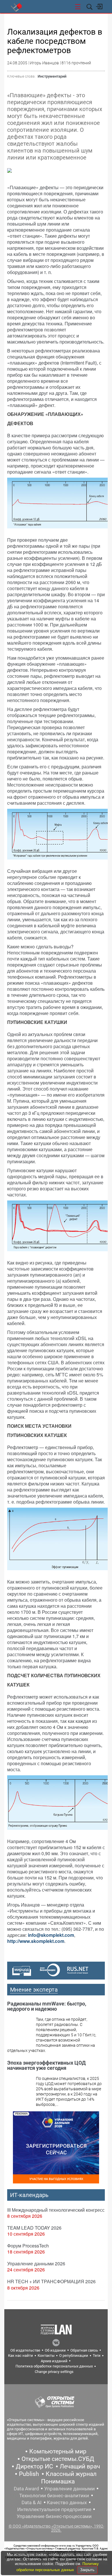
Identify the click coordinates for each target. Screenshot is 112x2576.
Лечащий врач (80, 2466)
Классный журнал (71, 2474)
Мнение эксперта (34, 1990)
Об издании (55, 2350)
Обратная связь (84, 2350)
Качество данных (67, 2502)
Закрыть (87, 2570)
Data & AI (32, 2502)
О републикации (74, 2355)
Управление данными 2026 (36, 2263)
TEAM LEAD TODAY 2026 (34, 2228)
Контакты (46, 2355)
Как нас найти (21, 2355)
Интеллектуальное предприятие (54, 2509)
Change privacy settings (54, 2372)
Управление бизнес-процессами (54, 2516)
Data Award (26, 2489)
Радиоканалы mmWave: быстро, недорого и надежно (47, 2006)
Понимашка (58, 2481)
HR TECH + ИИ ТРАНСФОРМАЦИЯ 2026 (51, 2281)
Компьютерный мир (58, 2451)
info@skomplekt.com (51, 1935)
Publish (29, 2474)
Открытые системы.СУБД (58, 2459)
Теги (97, 2355)
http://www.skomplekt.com (36, 1941)
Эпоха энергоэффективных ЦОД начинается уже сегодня (46, 2065)
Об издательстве (25, 2350)
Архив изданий (54, 2361)
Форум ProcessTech (28, 2246)
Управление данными (69, 2489)
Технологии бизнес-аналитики (54, 2496)
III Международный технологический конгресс (56, 2210)
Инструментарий (52, 76)
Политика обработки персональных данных (54, 2366)
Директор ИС (34, 2466)
